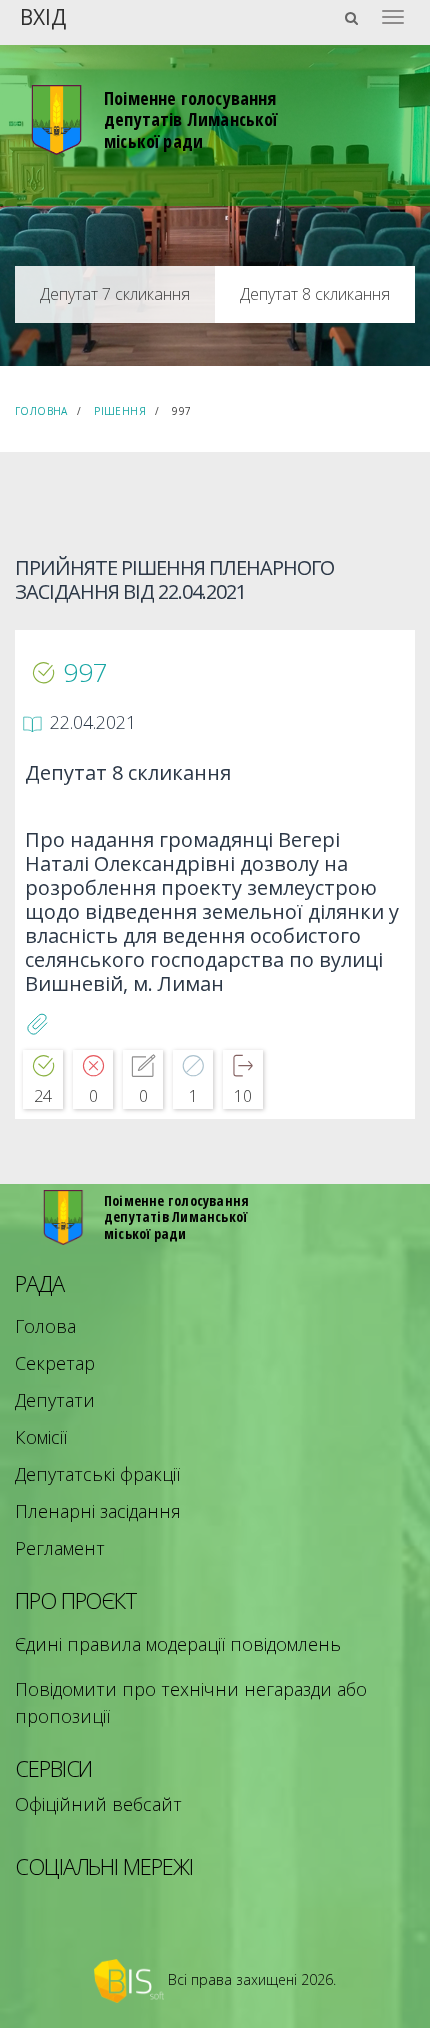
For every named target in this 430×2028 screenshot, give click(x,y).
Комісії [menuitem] (41, 1437)
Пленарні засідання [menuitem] (98, 1511)
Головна (41, 411)
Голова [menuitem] (45, 1326)
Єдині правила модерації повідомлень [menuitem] (178, 1644)
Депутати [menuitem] (55, 1400)
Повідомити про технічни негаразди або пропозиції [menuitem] (191, 1702)
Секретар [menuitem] (55, 1363)
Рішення (120, 411)
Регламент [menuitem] (60, 1548)
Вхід (43, 15)
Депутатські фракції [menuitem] (97, 1474)
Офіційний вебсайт (98, 1804)
